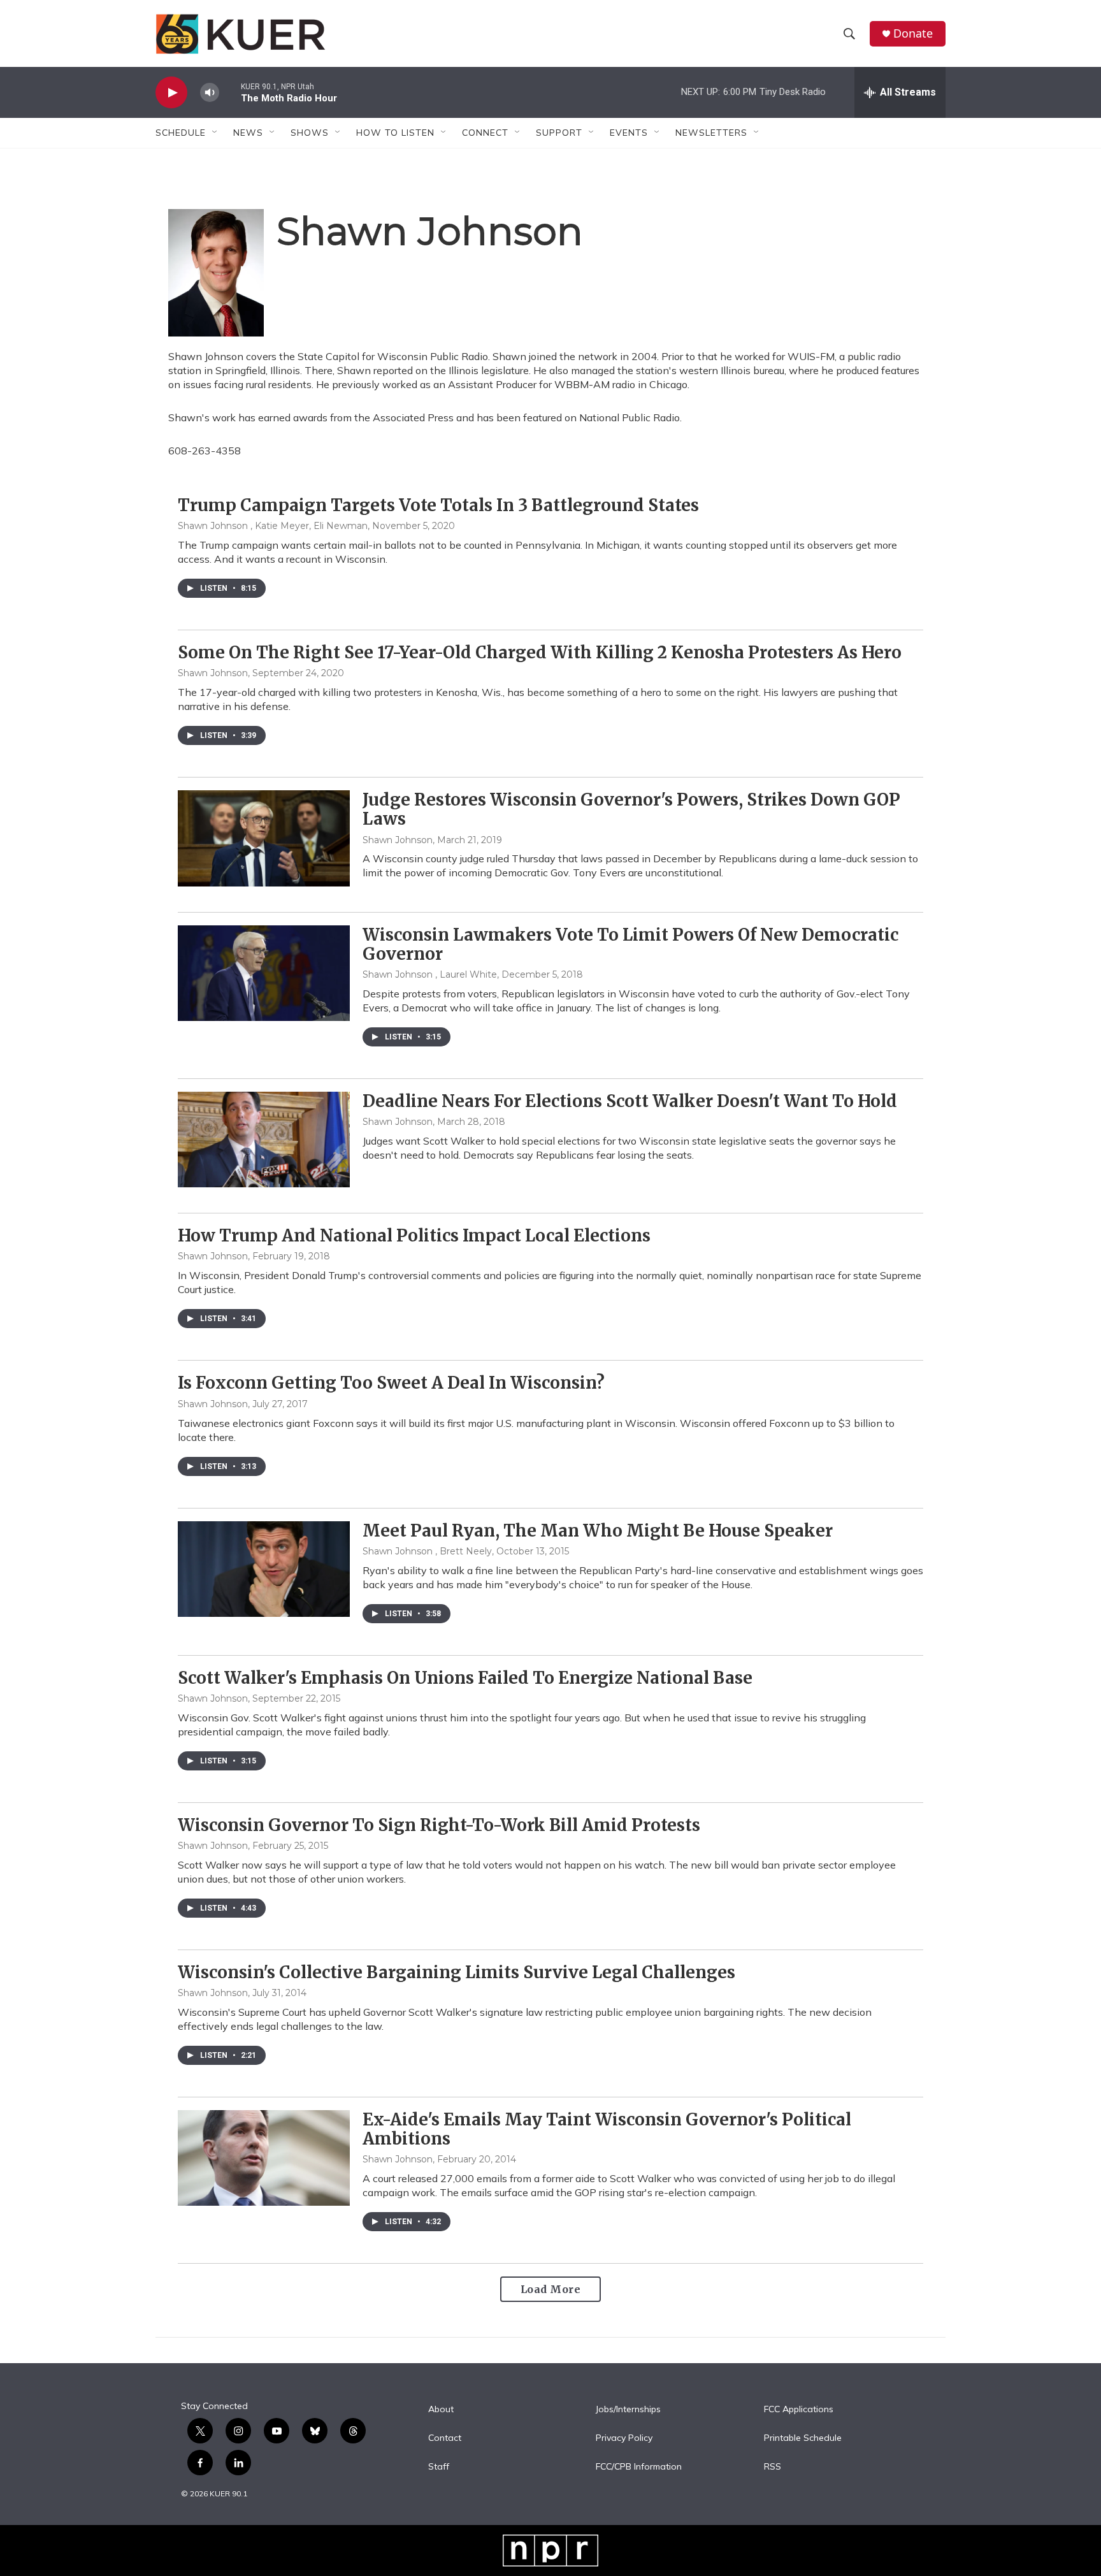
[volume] (210, 93)
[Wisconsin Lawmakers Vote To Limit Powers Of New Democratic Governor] (264, 973)
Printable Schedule (803, 2438)
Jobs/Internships (628, 2410)
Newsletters (711, 133)
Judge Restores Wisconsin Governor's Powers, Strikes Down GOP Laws (631, 809)
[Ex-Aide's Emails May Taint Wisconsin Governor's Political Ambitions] (264, 2158)
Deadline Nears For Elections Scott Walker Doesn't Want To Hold (630, 1101)
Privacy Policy (624, 2438)
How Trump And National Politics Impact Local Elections (414, 1235)
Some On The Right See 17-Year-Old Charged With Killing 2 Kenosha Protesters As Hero (540, 652)
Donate (913, 33)
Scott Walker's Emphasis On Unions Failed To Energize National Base (465, 1678)
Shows (310, 133)
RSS (773, 2467)
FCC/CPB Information (639, 2467)
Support (559, 133)
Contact (445, 2438)
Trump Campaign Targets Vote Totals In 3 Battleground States (438, 505)
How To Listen (395, 133)
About (441, 2410)
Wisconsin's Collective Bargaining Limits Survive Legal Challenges (457, 1972)
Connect (485, 133)
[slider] (230, 92)
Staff (439, 2467)
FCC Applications (799, 2410)
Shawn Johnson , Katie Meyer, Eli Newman (273, 526)
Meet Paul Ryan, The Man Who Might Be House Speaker (598, 1530)
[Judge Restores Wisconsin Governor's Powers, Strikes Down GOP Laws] (264, 838)
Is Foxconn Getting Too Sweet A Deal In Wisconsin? (391, 1383)
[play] (171, 93)
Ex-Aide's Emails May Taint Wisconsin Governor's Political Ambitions (607, 2129)
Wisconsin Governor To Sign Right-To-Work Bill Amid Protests (439, 1825)
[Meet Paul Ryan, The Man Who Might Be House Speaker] (264, 1569)
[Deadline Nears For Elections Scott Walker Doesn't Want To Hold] (264, 1140)
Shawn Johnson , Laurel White (430, 974)
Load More (551, 2289)
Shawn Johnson (213, 673)
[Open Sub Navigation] (215, 133)
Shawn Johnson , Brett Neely (427, 1551)
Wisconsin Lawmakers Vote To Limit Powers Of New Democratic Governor (630, 944)
